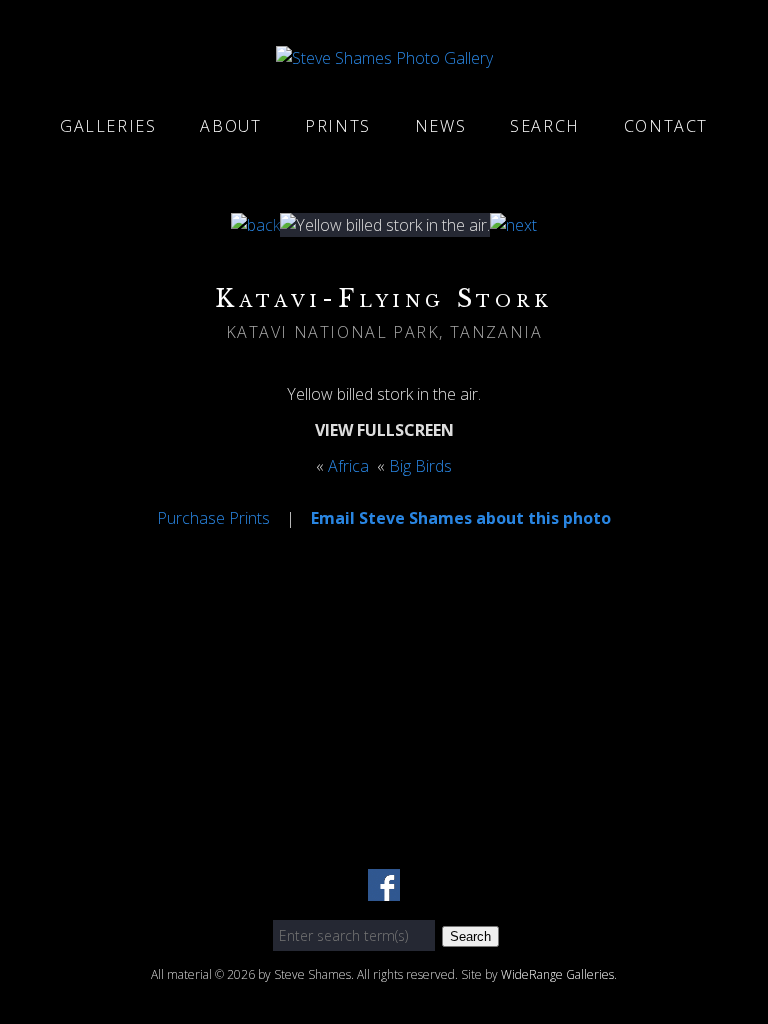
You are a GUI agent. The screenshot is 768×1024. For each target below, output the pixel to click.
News (440, 126)
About (230, 126)
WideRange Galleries (557, 974)
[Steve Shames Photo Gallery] (384, 58)
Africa (348, 466)
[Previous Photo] (255, 225)
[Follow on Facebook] (384, 889)
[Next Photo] (513, 225)
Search (545, 126)
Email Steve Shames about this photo (461, 518)
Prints (338, 126)
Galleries (108, 126)
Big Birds (420, 466)
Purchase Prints (213, 518)
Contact (666, 126)
